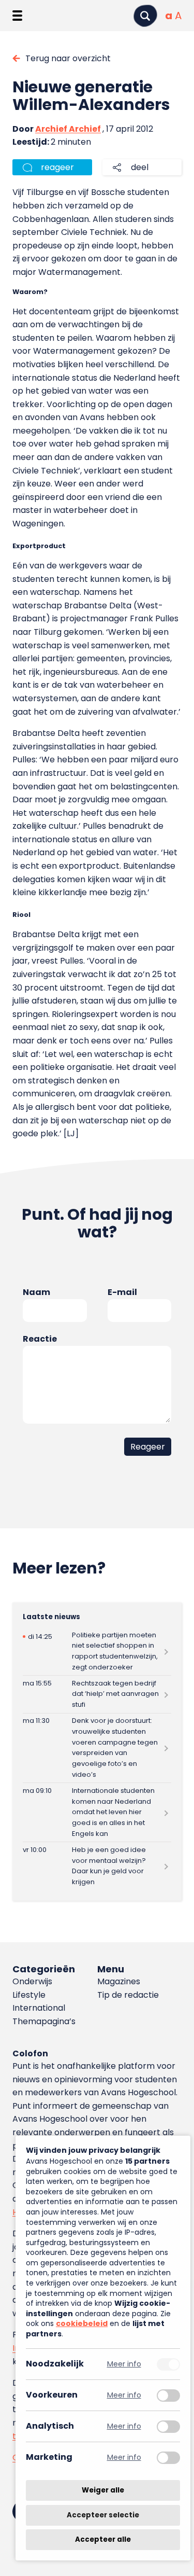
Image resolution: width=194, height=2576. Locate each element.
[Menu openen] (17, 16)
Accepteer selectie (103, 2515)
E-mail (122, 1292)
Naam (36, 1292)
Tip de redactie (128, 1995)
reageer (57, 167)
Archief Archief (68, 129)
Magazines (119, 1981)
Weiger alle (103, 2490)
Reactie (40, 1339)
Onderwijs (32, 1981)
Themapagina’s (44, 2021)
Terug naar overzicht (68, 58)
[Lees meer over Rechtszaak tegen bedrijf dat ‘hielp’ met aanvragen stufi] (97, 1694)
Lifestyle (29, 1995)
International (39, 2008)
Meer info (124, 2364)
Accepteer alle (103, 2539)
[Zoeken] (145, 16)
